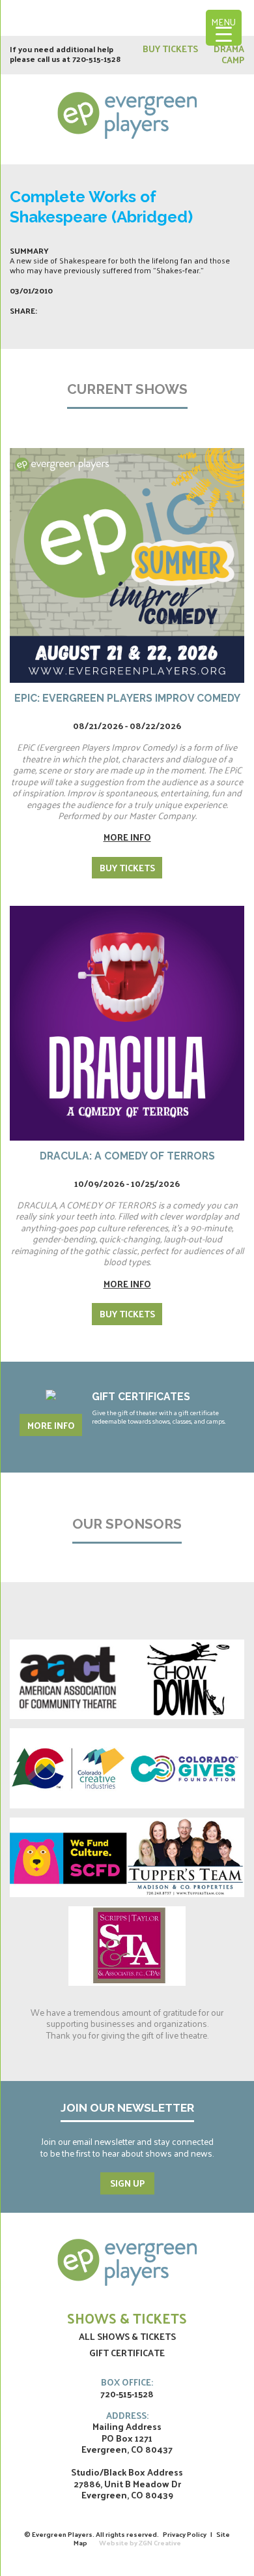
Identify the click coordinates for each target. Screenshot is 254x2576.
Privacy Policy (185, 2534)
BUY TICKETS (171, 49)
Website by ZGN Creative (140, 2542)
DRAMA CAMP (229, 54)
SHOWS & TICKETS (127, 2318)
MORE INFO (51, 1425)
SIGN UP (127, 2183)
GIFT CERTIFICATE (127, 2353)
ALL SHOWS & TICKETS (127, 2336)
